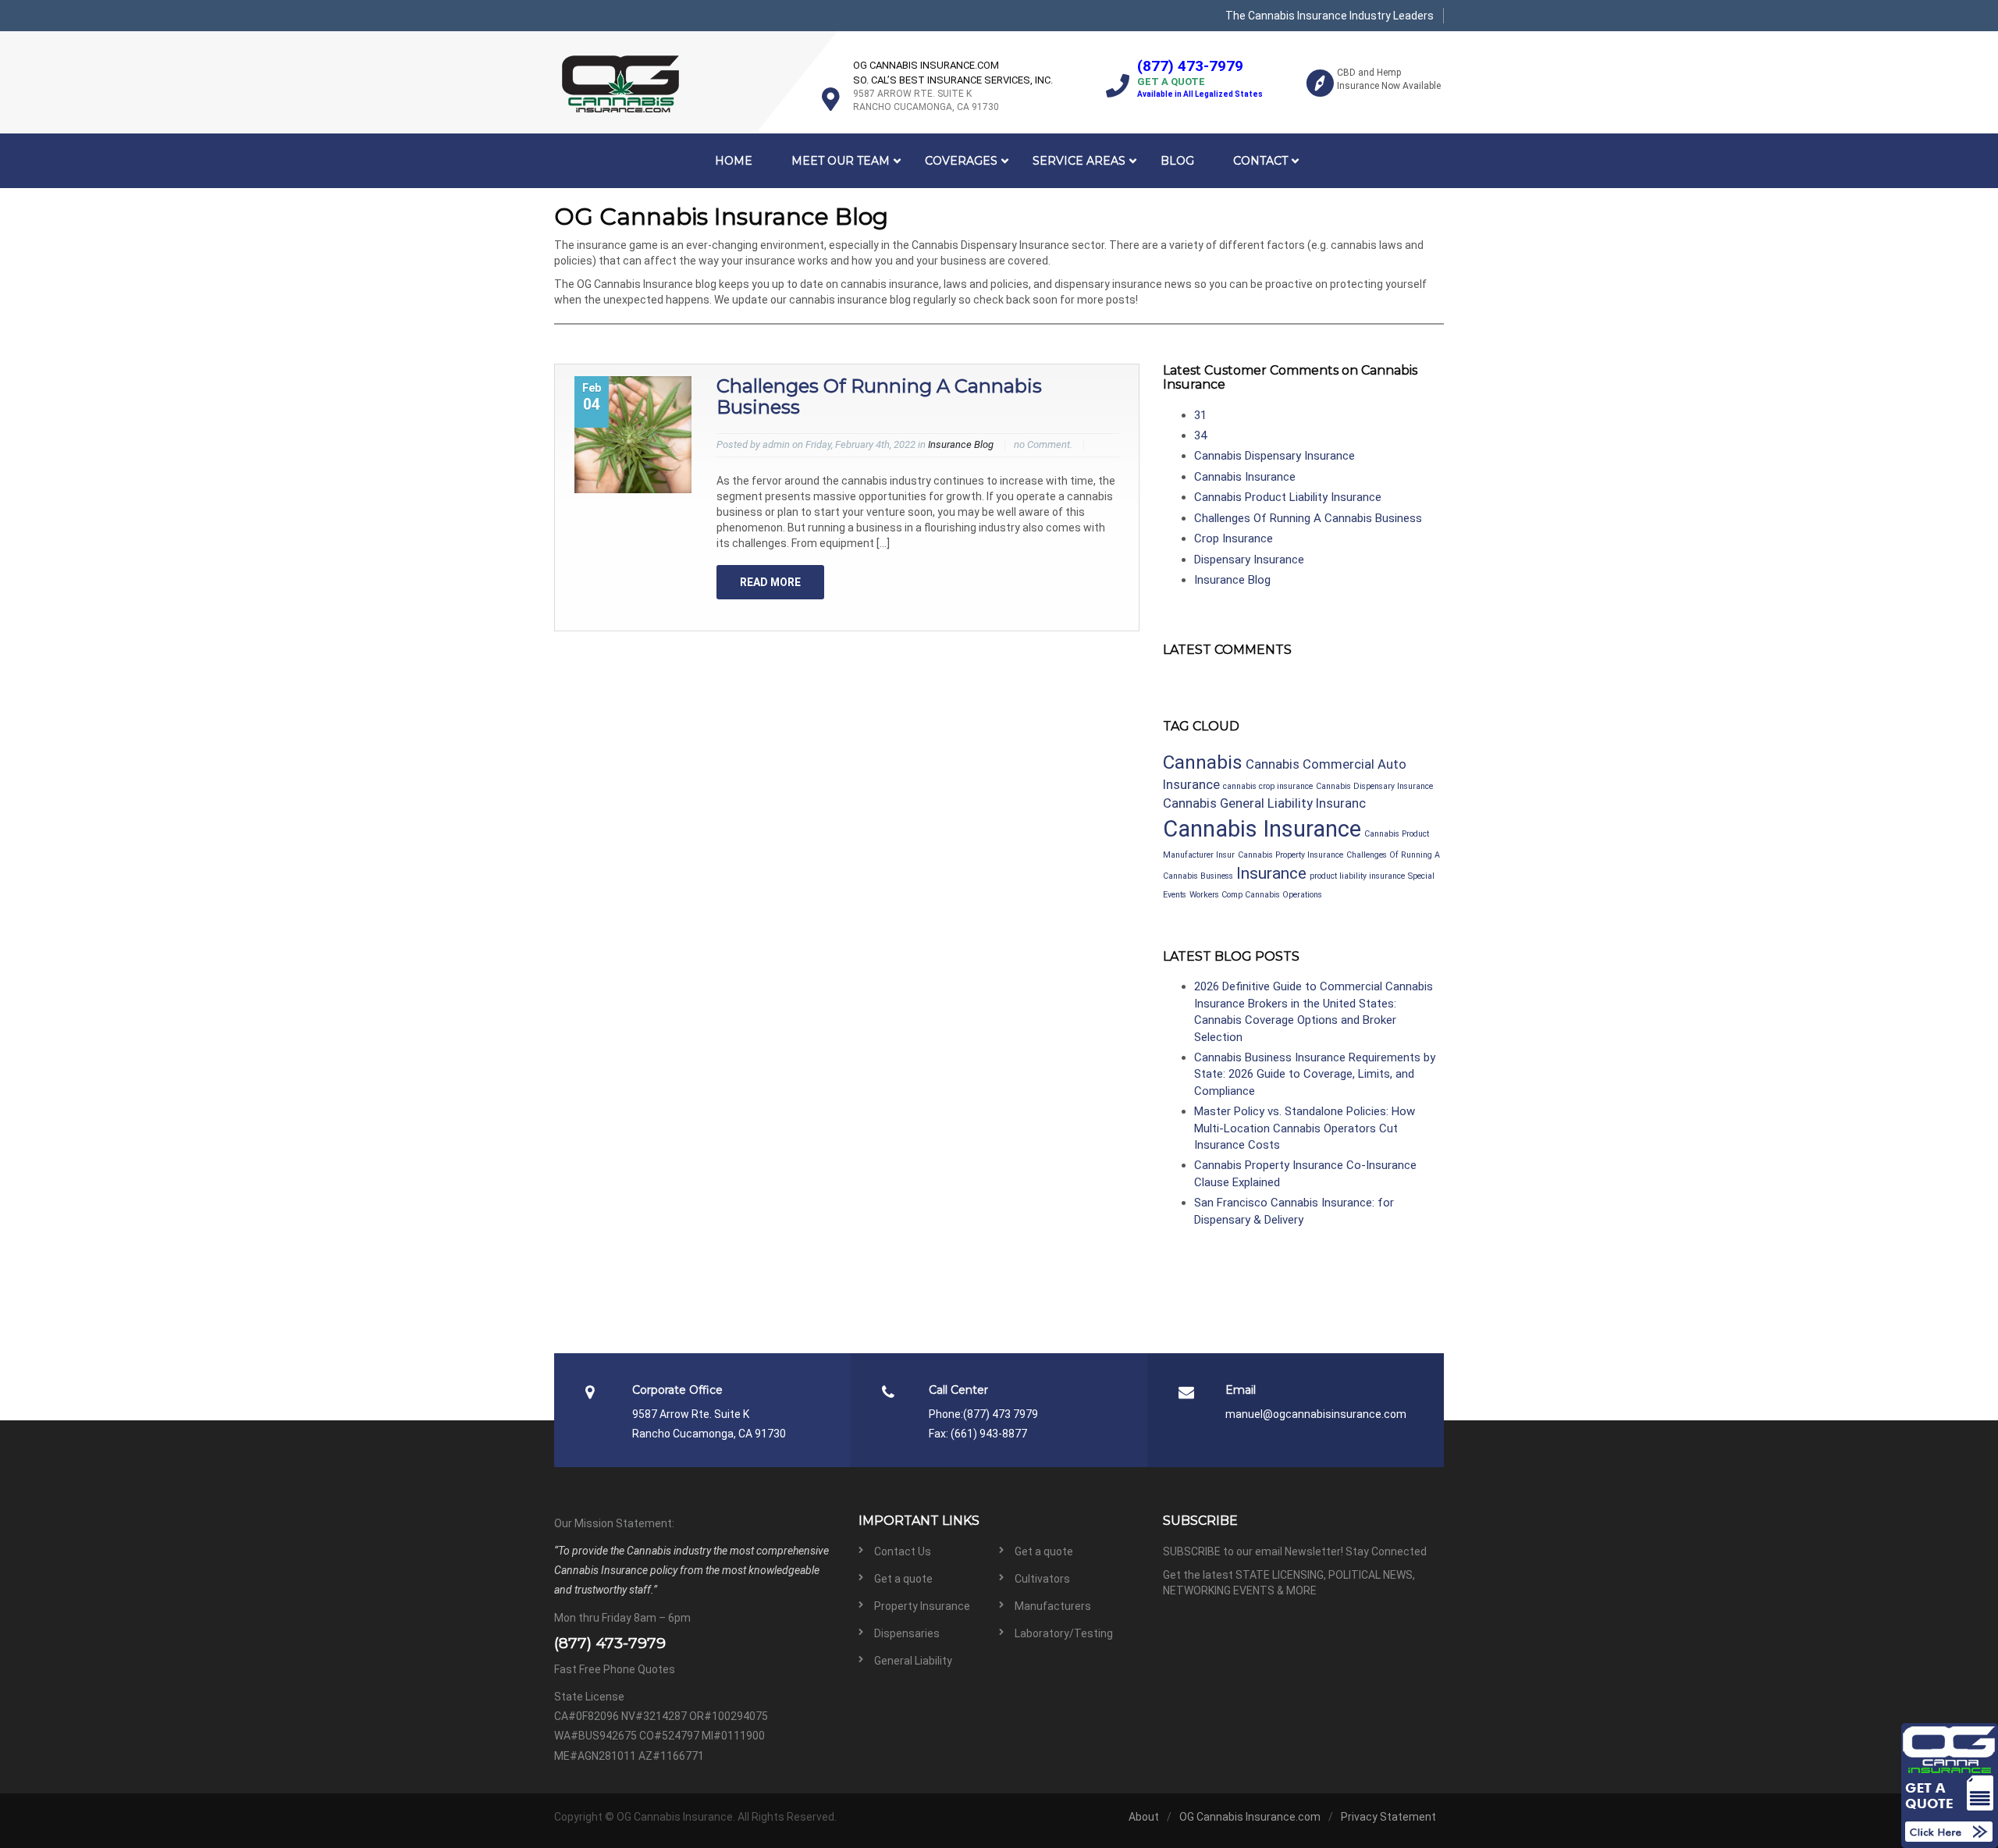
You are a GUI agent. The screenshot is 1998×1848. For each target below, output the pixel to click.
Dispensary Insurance (1249, 560)
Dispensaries (907, 1633)
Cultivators (1042, 1579)
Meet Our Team (841, 161)
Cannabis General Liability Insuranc (1264, 803)
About (1144, 1817)
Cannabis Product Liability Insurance (1288, 497)
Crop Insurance (1234, 538)
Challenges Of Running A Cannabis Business (879, 396)
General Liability (913, 1661)
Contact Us (903, 1551)
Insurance (1271, 873)
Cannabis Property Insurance (1291, 855)
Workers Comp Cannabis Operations (1256, 895)
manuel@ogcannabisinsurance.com (1316, 1414)
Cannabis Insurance (1245, 477)
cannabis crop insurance (1268, 786)
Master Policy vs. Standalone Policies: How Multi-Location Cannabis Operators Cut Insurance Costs (1305, 1128)
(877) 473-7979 (1190, 66)
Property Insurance (922, 1606)
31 (1200, 415)
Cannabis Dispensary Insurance (1275, 456)
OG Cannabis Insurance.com (1250, 1817)
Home (734, 161)
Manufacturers (1053, 1606)
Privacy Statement (1388, 1817)
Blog (1177, 161)
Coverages (961, 161)
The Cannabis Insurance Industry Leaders (1330, 16)
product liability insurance (1357, 876)
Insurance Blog (961, 444)
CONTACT (1260, 161)
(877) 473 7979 (1001, 1414)
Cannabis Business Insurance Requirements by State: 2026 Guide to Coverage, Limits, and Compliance (1315, 1074)
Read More (770, 582)
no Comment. (1043, 444)
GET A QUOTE (1171, 82)
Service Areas (1079, 161)
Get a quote (1044, 1551)
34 (1200, 435)
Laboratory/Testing (1064, 1633)
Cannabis (1203, 762)
